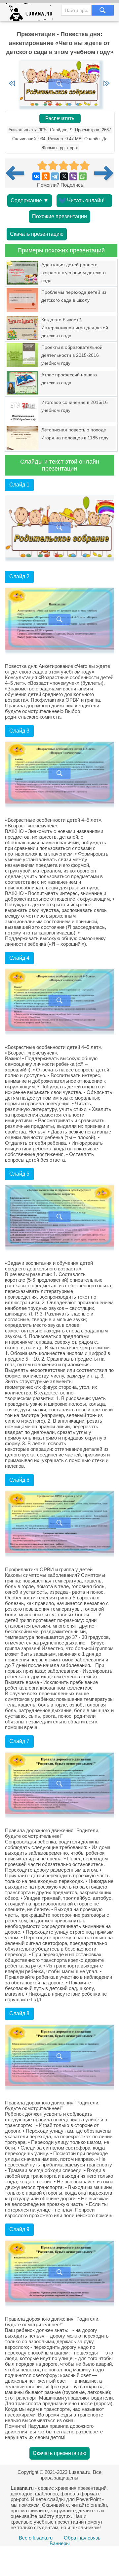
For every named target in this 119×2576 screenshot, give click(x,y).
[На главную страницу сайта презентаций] (32, 13)
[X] (64, 176)
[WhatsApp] (83, 176)
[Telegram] (55, 176)
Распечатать (60, 118)
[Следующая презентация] (104, 173)
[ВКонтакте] (36, 176)
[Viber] (73, 176)
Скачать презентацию (37, 234)
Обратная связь (82, 2538)
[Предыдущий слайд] (12, 84)
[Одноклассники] (46, 176)
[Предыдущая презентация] (18, 173)
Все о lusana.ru (36, 2538)
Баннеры (60, 2543)
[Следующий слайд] (106, 84)
